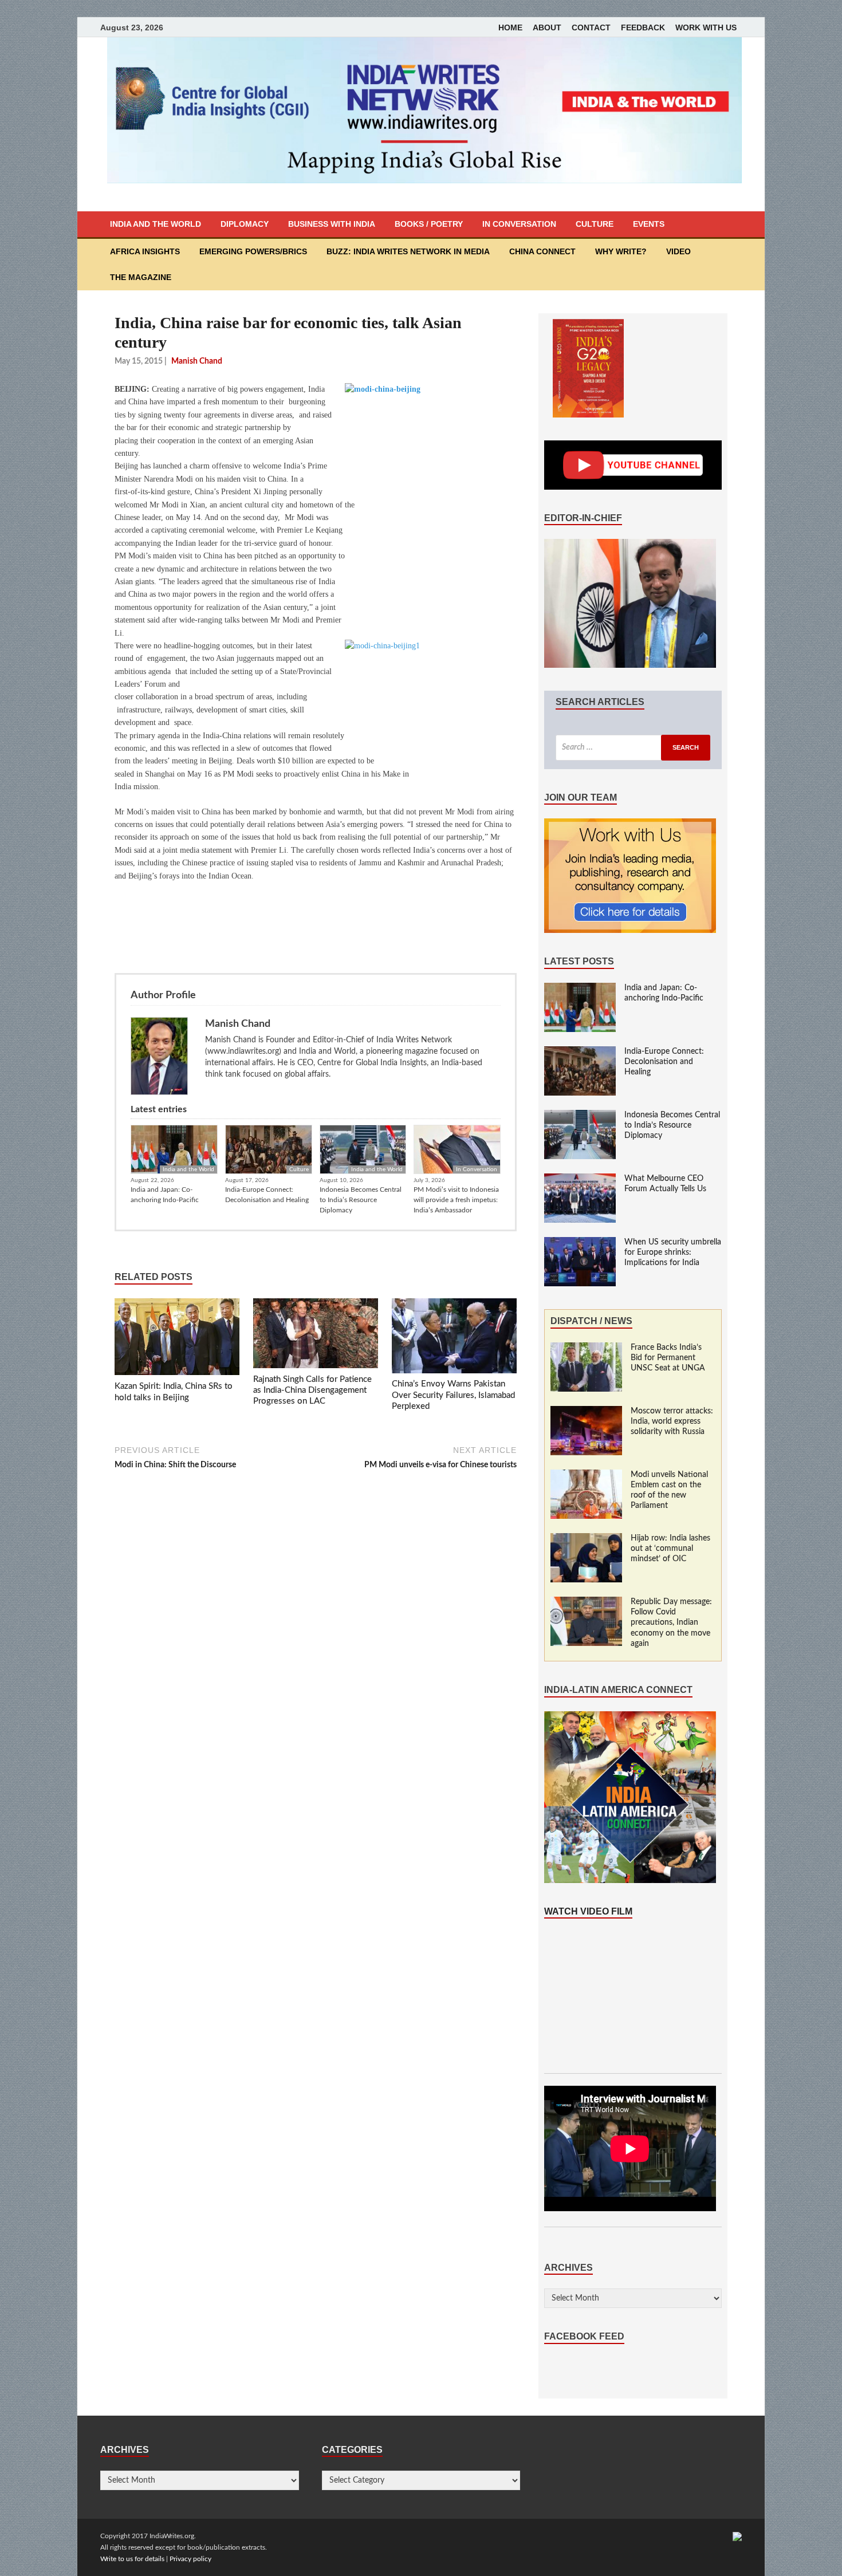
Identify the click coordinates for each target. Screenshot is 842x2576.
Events (649, 224)
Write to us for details (132, 2559)
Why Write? (621, 251)
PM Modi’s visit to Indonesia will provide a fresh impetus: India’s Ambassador (456, 1200)
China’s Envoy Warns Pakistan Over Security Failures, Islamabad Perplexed (453, 1395)
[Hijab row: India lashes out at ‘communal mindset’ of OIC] (586, 1539)
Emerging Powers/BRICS (253, 251)
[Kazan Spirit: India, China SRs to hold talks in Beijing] (177, 1340)
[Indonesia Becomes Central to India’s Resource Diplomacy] (580, 1116)
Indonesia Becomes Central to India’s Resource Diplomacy (361, 1200)
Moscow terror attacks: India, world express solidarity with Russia (672, 1421)
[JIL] (737, 2536)
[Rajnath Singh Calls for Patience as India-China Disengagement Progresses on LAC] (316, 1336)
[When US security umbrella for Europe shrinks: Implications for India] (580, 1243)
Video (678, 251)
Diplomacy (245, 224)
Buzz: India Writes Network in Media (408, 251)
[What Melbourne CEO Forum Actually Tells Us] (580, 1179)
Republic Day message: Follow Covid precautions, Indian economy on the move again (671, 1623)
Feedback (643, 27)
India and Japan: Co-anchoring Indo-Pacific (165, 1195)
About (547, 27)
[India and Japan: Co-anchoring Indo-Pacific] (580, 988)
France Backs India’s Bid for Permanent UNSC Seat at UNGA (668, 1358)
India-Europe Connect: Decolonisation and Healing (267, 1195)
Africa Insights (145, 251)
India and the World (156, 224)
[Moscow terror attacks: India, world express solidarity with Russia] (586, 1412)
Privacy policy (190, 2559)
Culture (595, 224)
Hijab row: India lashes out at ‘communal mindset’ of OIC (670, 1549)
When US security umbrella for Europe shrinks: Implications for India (673, 1252)
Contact (591, 27)
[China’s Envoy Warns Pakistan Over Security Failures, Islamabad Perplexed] (454, 1338)
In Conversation (519, 224)
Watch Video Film (588, 1911)
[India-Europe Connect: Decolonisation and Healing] (580, 1052)
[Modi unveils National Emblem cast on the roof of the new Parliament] (586, 1475)
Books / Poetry (429, 224)
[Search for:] (633, 748)
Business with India (332, 224)
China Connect (542, 251)
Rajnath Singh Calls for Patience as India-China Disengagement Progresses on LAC (312, 1391)
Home (510, 27)
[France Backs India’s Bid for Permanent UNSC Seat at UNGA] (586, 1348)
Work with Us (706, 27)
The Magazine (141, 277)
